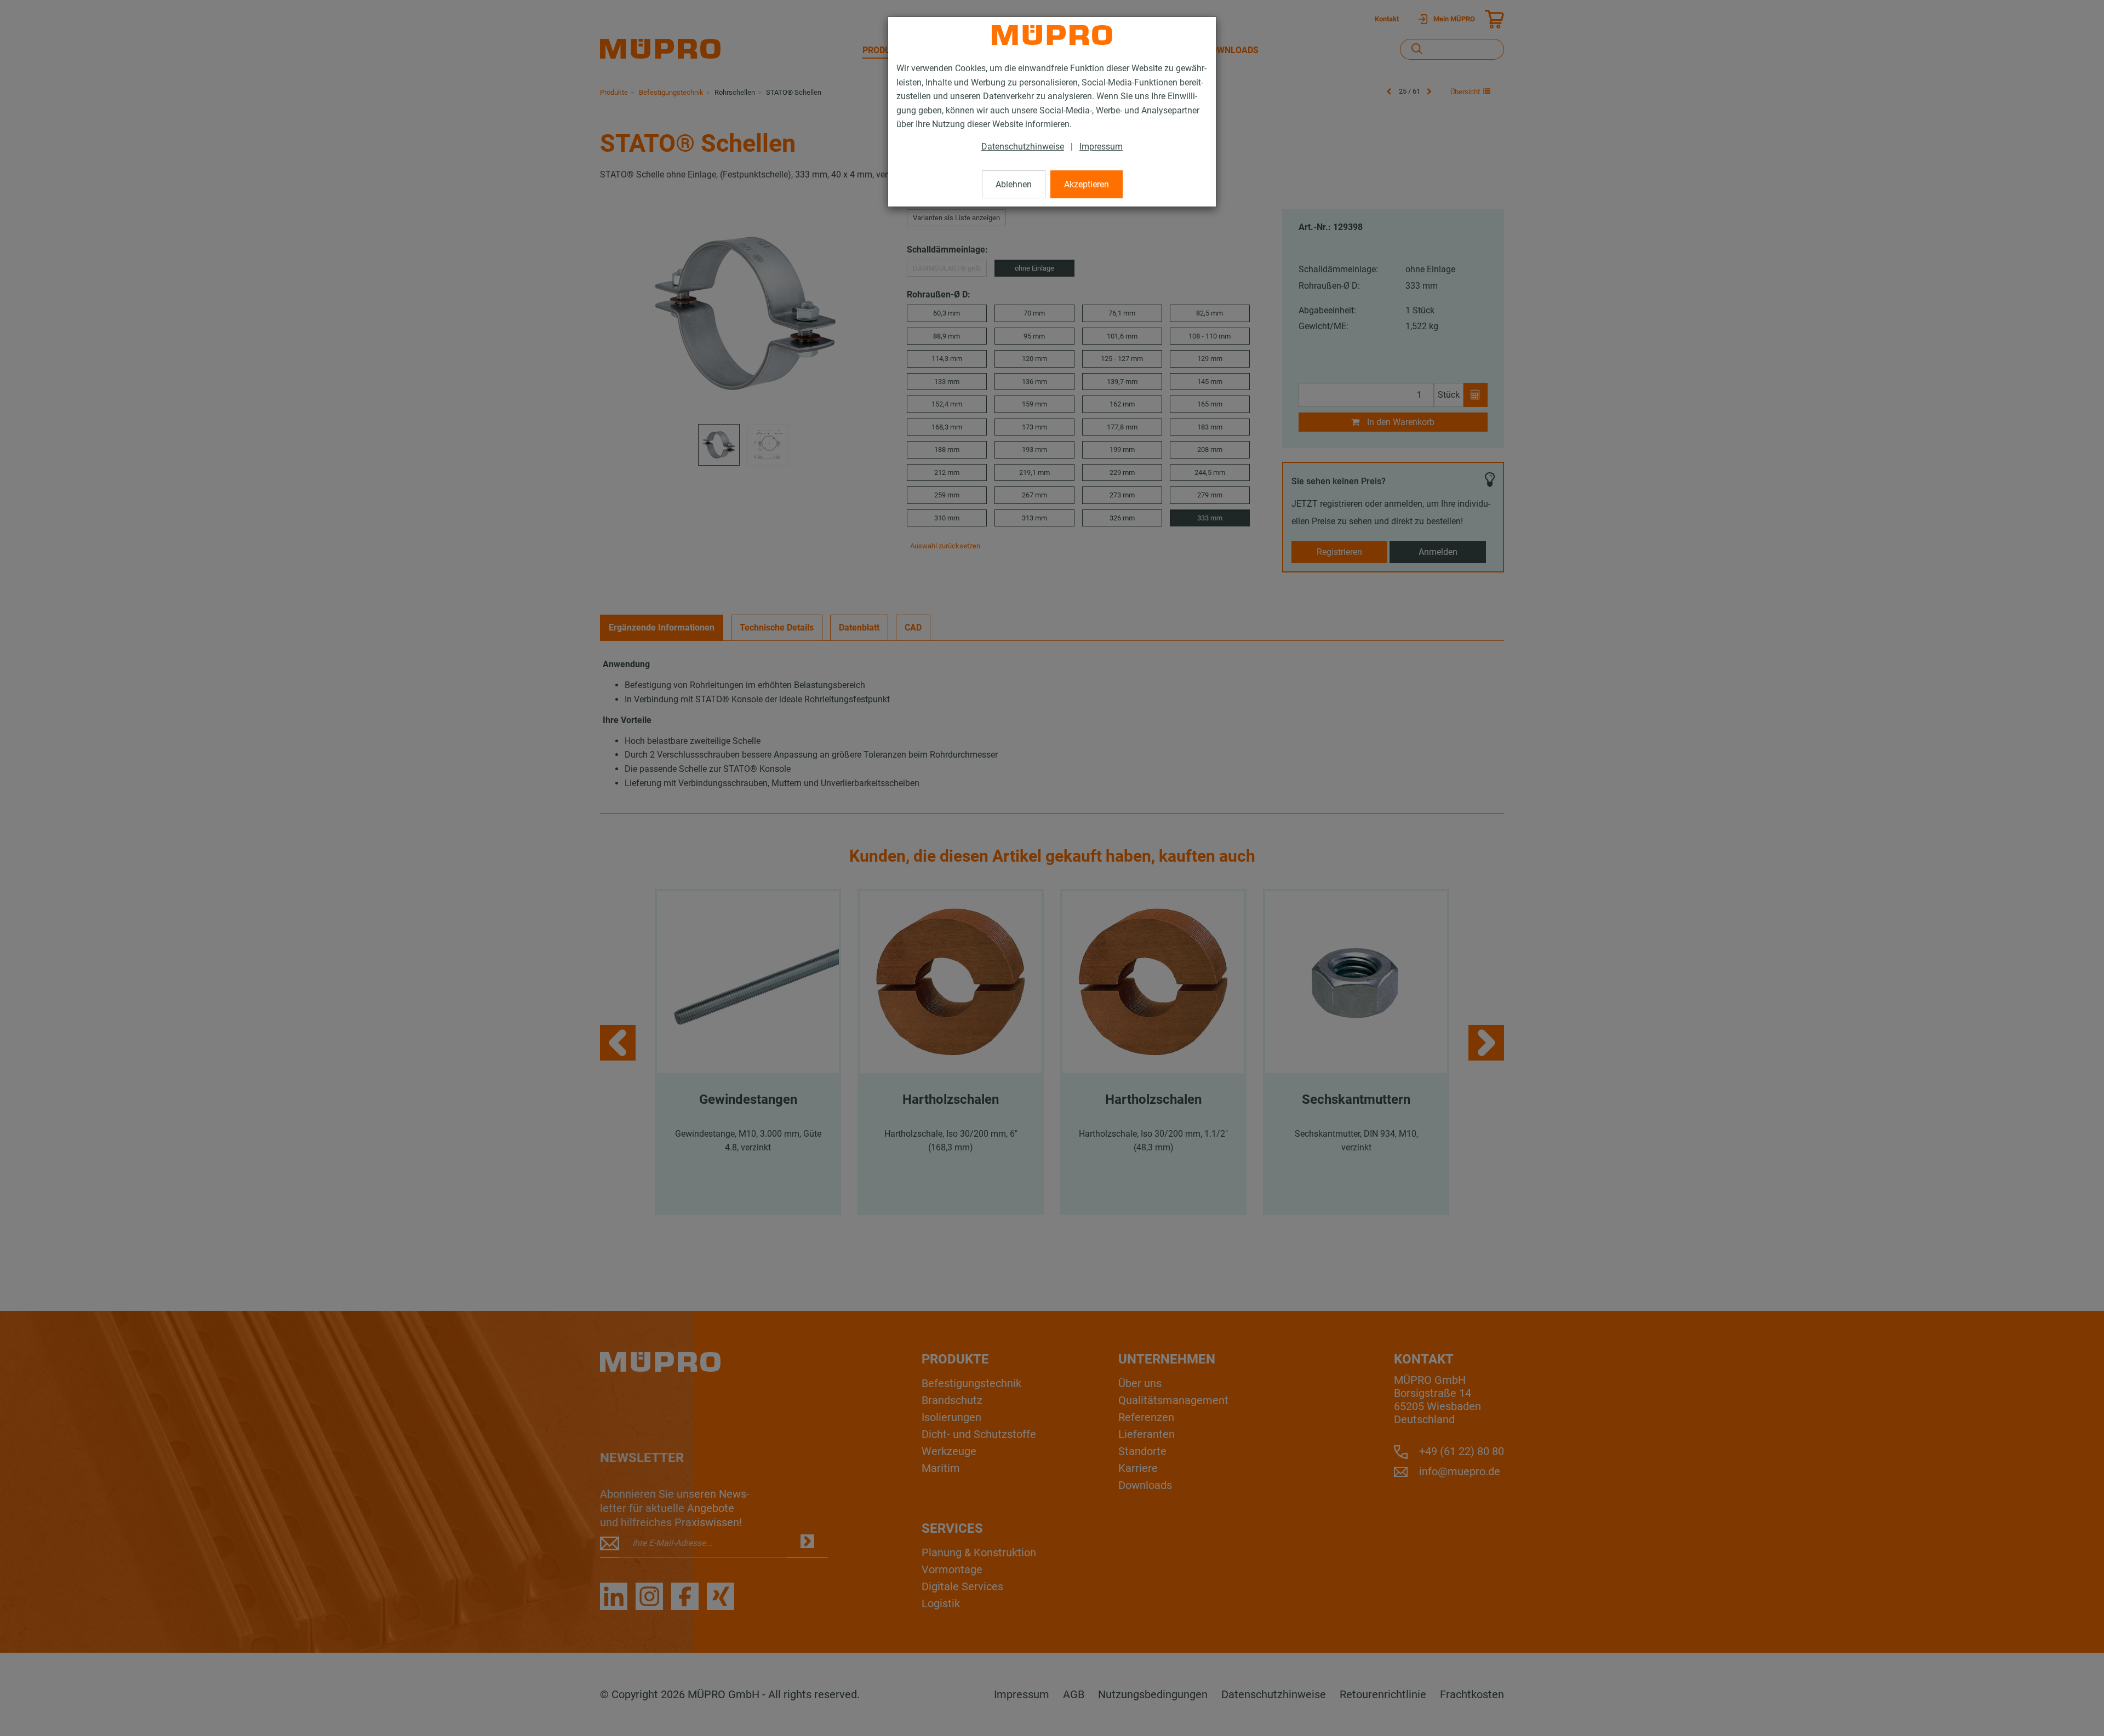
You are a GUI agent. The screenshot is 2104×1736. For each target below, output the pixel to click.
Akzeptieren (1087, 184)
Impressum (1101, 147)
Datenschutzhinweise (1023, 147)
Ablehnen (1014, 184)
